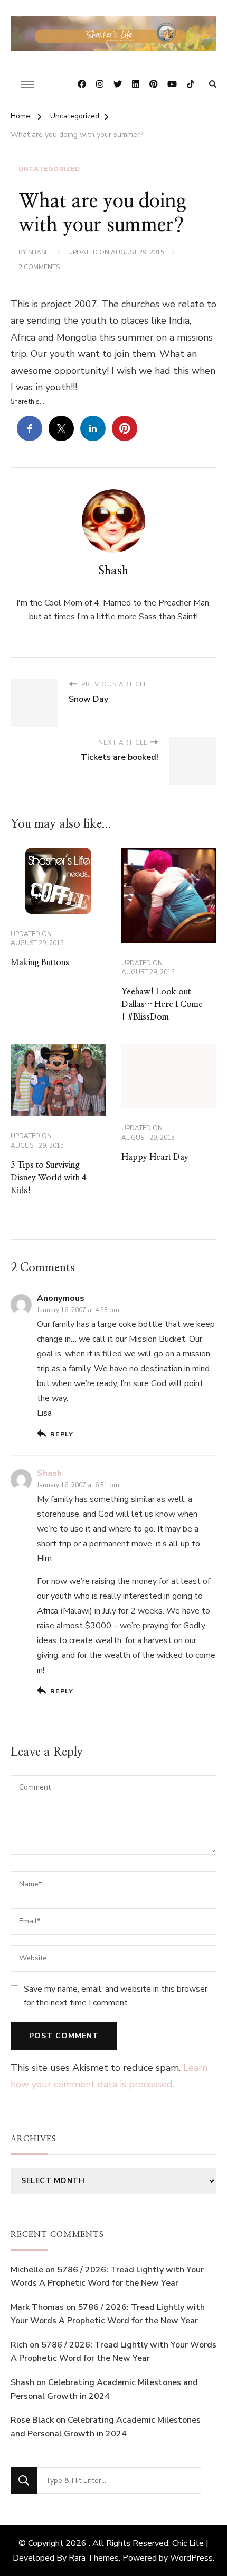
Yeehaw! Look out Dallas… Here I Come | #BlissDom (162, 1004)
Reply (62, 1434)
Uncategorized (49, 169)
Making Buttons (40, 962)
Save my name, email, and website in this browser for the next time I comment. (116, 1996)
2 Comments (39, 268)
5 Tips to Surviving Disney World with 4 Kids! (49, 1178)
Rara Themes (94, 2558)
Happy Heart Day (155, 1157)
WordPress (191, 2558)
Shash (39, 252)
